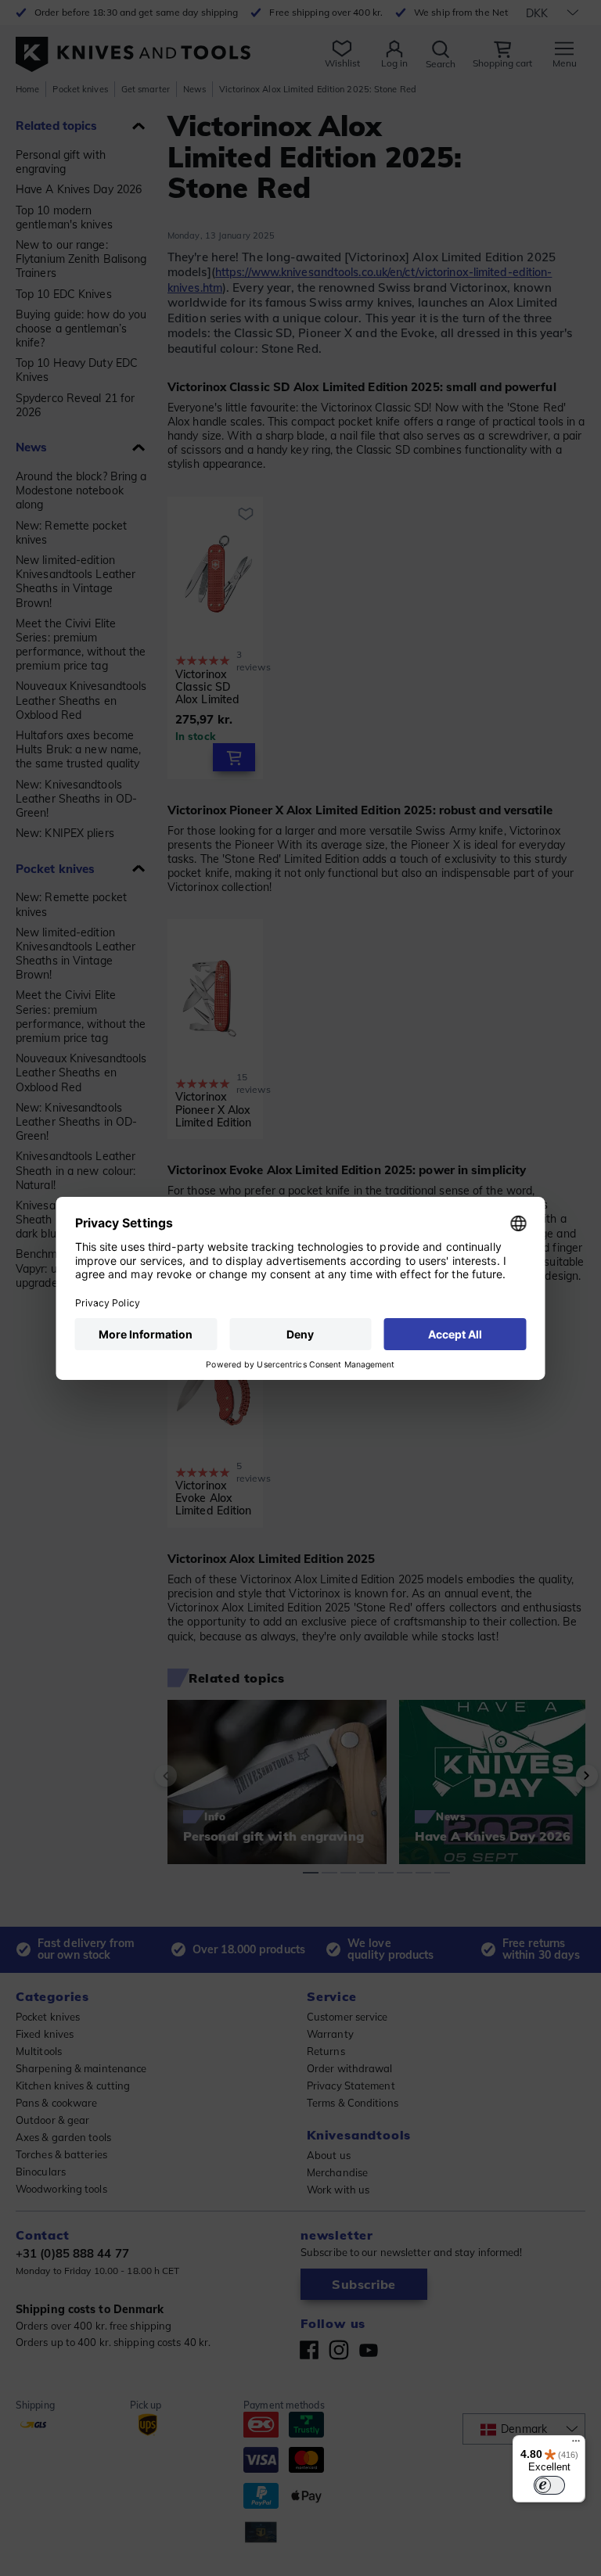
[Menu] (576, 2445)
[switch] (549, 2485)
